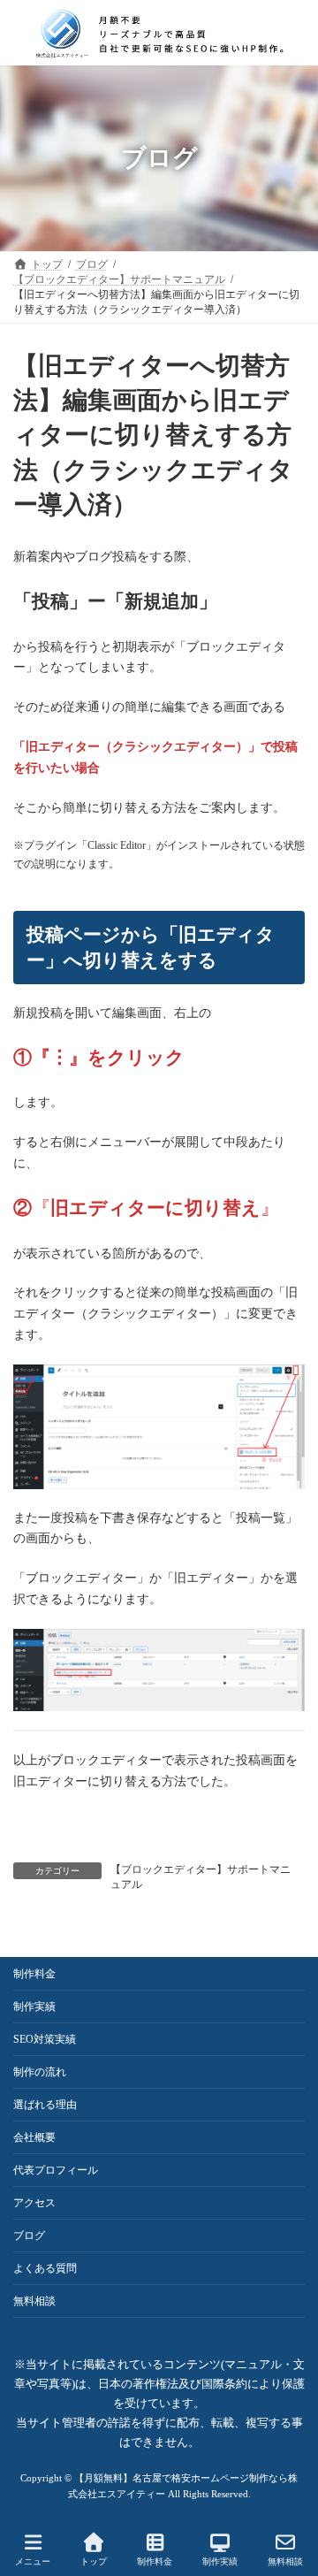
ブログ (29, 2236)
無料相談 (34, 2301)
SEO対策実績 (45, 2039)
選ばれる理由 (45, 2105)
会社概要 (34, 2137)
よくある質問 (45, 2268)
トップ (94, 2561)
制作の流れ (40, 2072)
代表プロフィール (56, 2170)
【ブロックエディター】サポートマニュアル (201, 1877)
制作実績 (34, 2007)
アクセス (34, 2203)
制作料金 (34, 1974)
